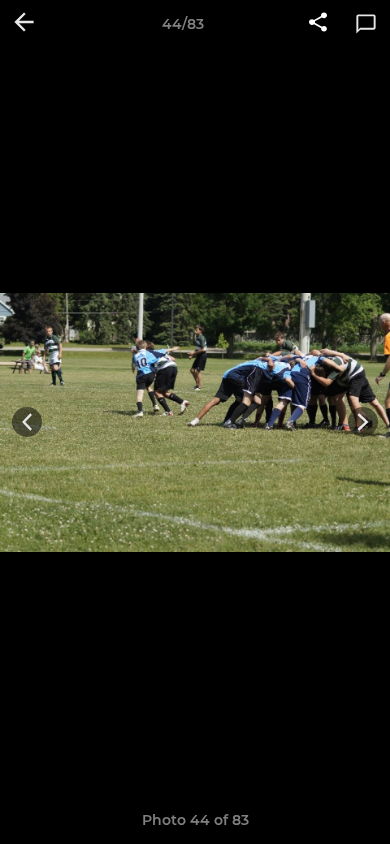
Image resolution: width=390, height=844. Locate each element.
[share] (318, 24)
